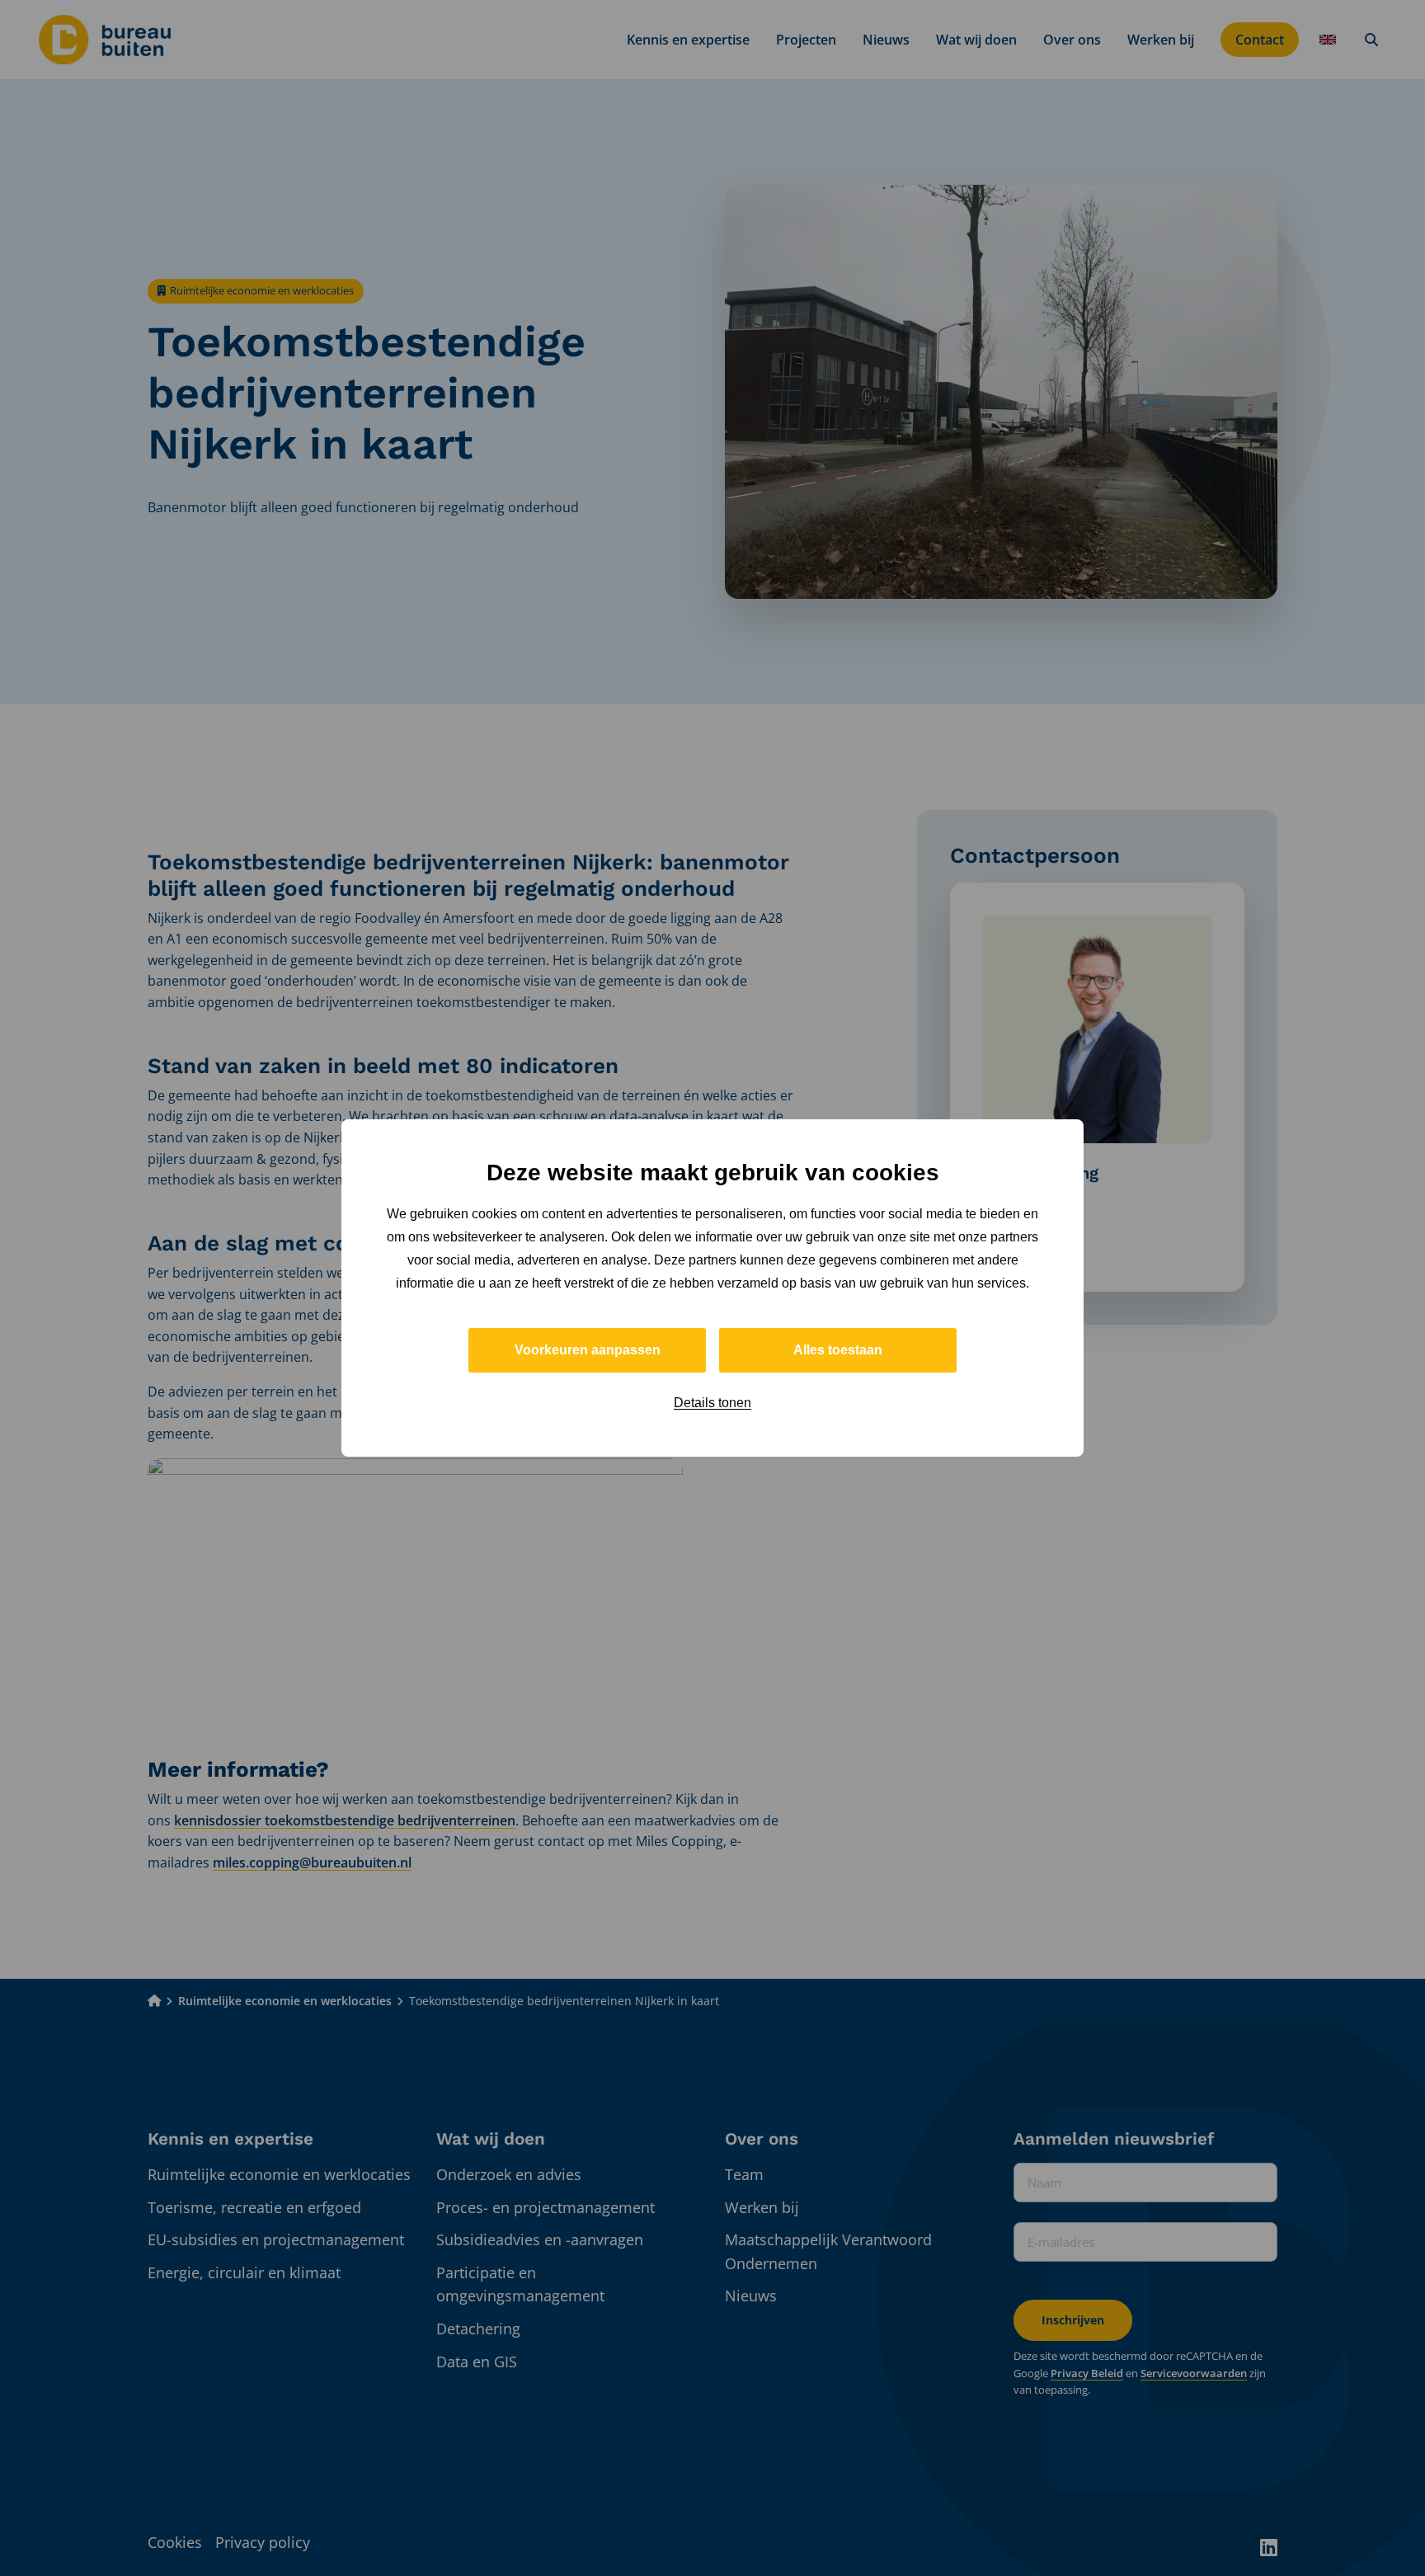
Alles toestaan (838, 1350)
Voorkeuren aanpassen (588, 1350)
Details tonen (712, 1403)
